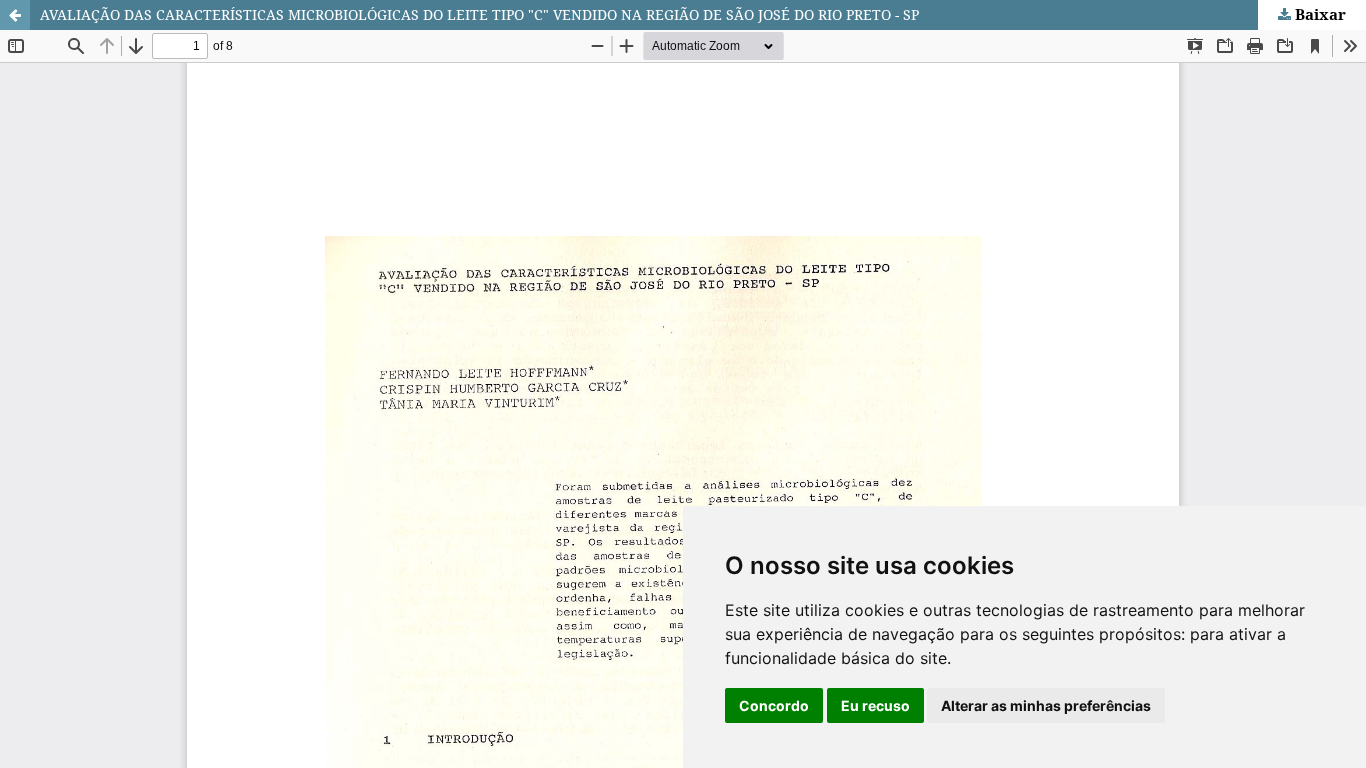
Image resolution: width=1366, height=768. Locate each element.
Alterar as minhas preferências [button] (1046, 705)
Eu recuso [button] (875, 705)
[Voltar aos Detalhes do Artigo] (15, 15)
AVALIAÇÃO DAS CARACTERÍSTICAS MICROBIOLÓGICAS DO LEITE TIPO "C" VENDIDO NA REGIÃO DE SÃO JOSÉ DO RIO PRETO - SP (479, 14)
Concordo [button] (774, 705)
